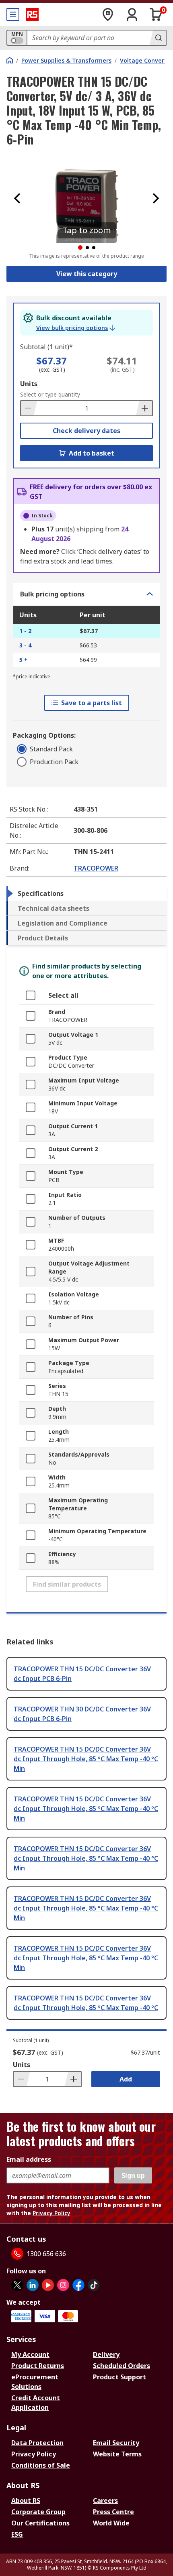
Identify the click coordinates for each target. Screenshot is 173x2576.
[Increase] (144, 408)
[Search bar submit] (158, 38)
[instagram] (63, 2285)
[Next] (156, 198)
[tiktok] (94, 2285)
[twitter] (17, 2285)
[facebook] (78, 2285)
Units (29, 384)
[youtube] (48, 2285)
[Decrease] (29, 408)
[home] (10, 60)
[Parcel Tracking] (108, 14)
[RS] (32, 14)
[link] (76, 328)
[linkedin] (33, 2285)
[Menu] (13, 14)
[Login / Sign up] (132, 14)
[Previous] (17, 198)
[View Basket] (156, 14)
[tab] (86, 893)
